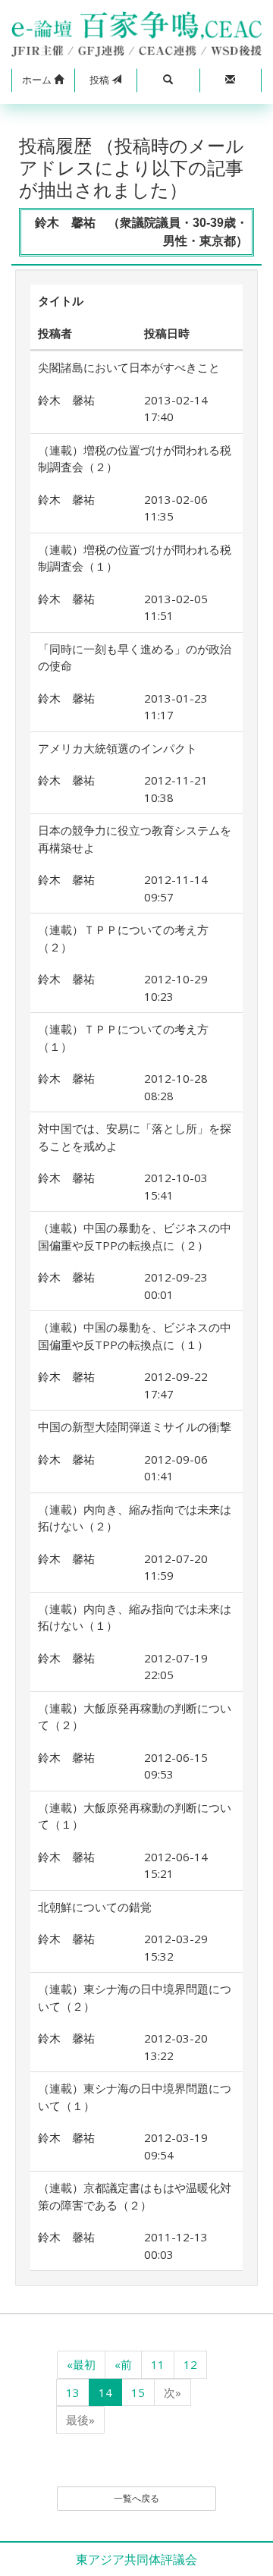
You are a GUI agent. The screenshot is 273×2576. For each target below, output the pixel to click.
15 (138, 2392)
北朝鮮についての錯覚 (95, 1907)
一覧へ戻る (136, 2498)
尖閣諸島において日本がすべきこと (129, 367)
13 (73, 2392)
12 (190, 2364)
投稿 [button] (100, 80)
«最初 (81, 2364)
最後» (80, 2420)
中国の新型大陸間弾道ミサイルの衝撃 (135, 1426)
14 (105, 2392)
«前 (123, 2364)
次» (173, 2392)
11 (158, 2364)
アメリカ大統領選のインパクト (118, 748)
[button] (43, 80)
